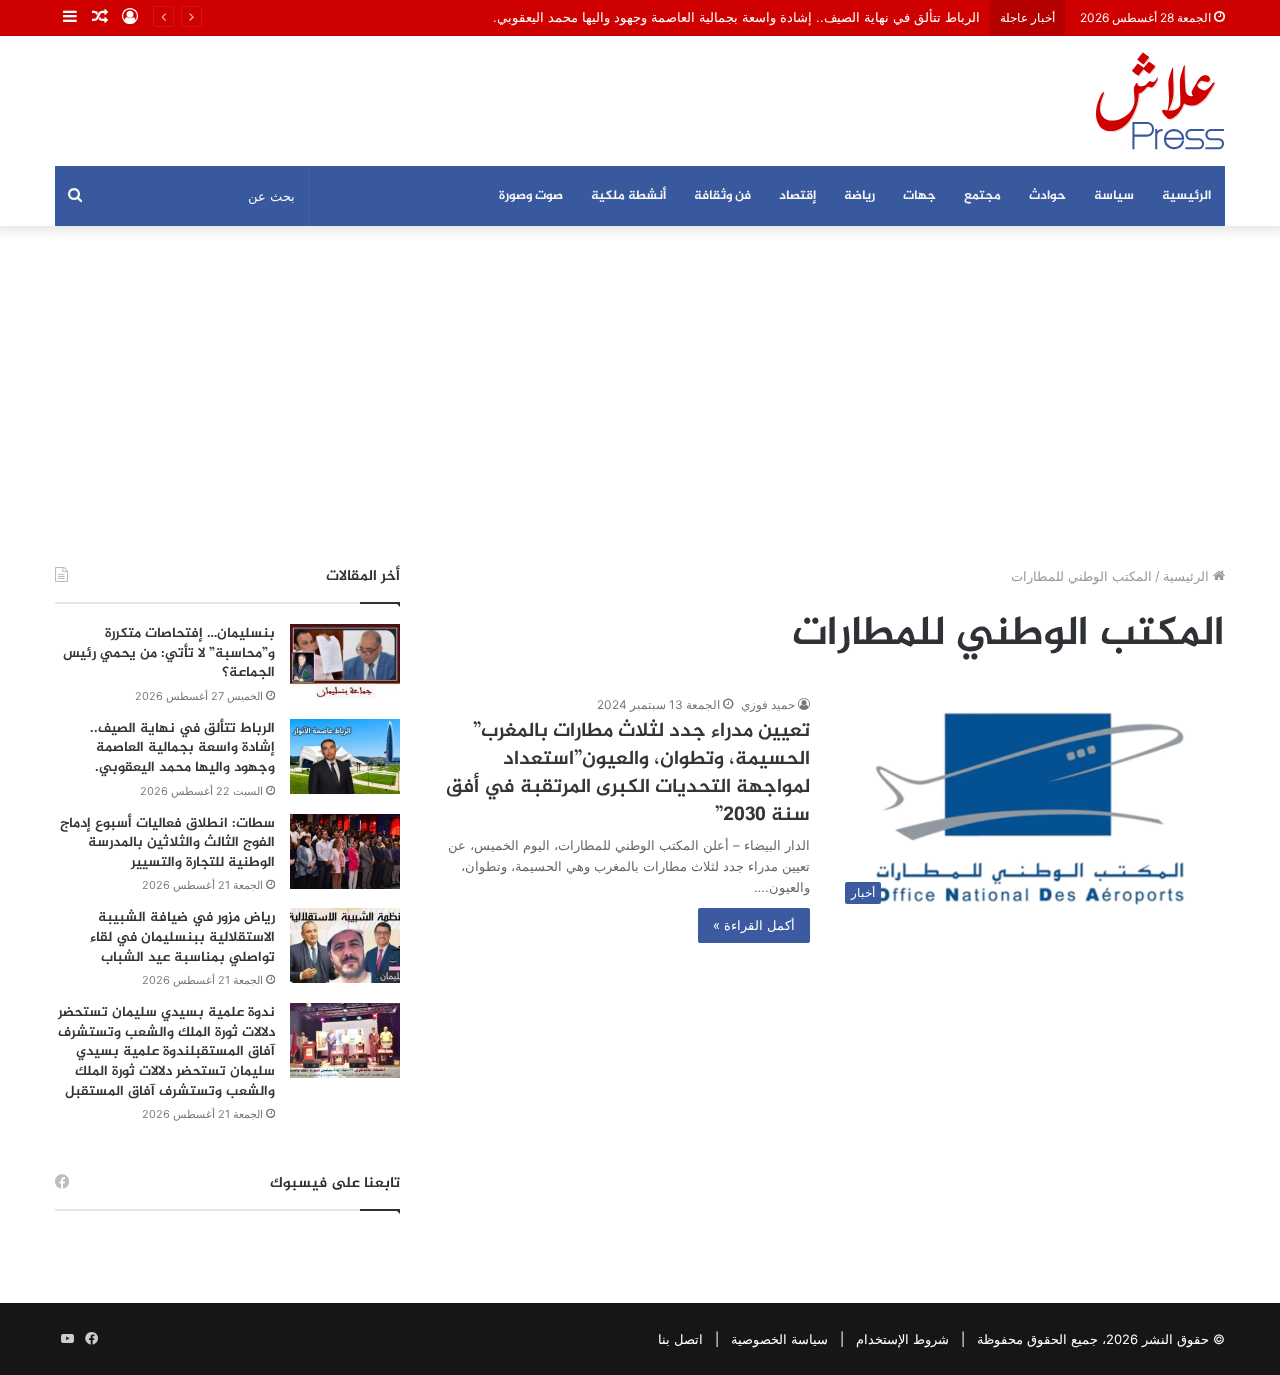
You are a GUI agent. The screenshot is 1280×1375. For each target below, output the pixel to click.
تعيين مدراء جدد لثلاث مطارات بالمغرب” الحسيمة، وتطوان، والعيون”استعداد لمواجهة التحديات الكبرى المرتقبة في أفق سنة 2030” (628, 773)
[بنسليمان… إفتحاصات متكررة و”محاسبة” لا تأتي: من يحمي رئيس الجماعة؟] (345, 661)
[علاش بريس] (1160, 101)
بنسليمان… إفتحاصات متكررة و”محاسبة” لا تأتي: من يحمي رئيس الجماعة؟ (169, 653)
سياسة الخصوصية (779, 1339)
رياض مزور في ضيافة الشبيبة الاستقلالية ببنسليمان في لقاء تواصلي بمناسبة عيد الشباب (182, 937)
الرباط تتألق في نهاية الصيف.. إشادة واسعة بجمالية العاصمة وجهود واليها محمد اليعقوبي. (736, 17)
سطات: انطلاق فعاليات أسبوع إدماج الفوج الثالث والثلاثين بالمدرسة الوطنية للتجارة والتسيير (167, 843)
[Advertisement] (640, 396)
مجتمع (982, 196)
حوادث (1047, 196)
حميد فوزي (768, 704)
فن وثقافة (722, 196)
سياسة (1114, 196)
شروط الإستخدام (902, 1339)
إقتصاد (797, 196)
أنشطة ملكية (628, 196)
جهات (919, 196)
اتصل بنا (680, 1339)
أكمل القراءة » (754, 925)
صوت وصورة (531, 196)
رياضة (859, 196)
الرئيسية (1186, 196)
